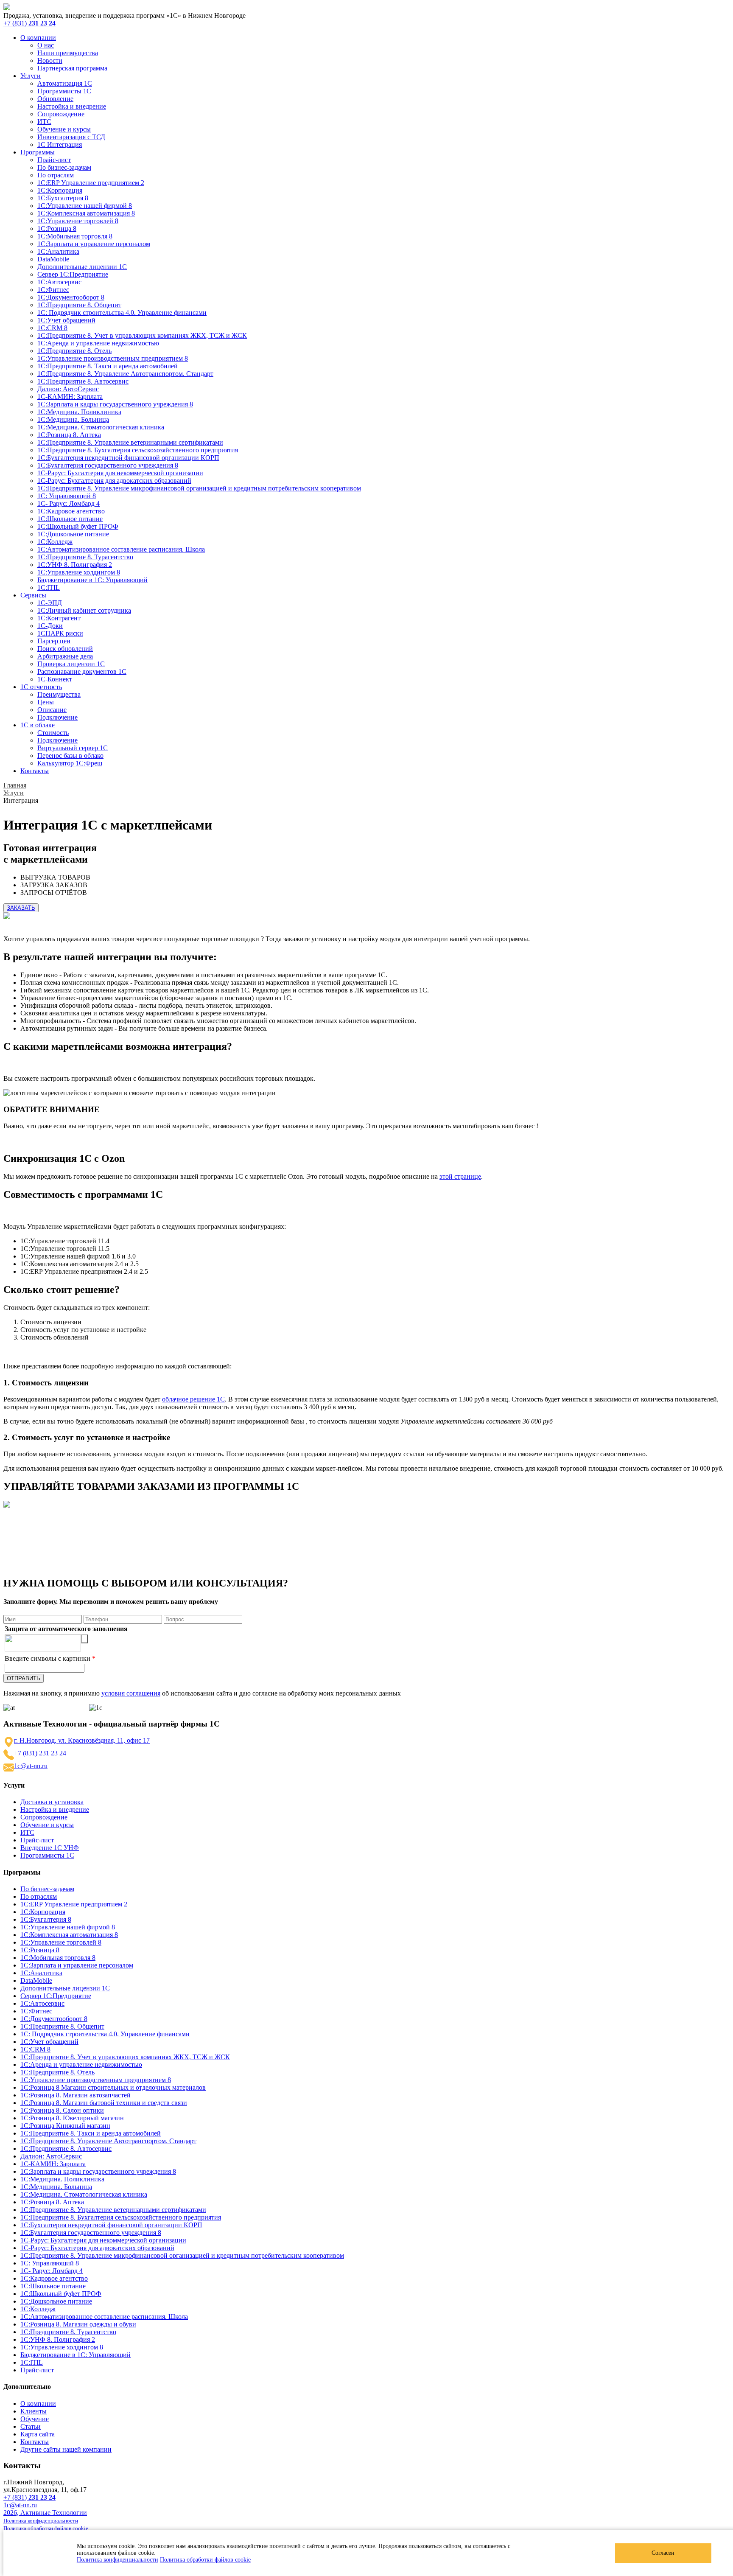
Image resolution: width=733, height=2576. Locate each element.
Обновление (55, 99)
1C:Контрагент (59, 618)
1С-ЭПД (50, 603)
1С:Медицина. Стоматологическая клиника (101, 427)
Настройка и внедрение (72, 106)
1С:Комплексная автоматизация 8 (86, 213)
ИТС (44, 122)
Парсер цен (54, 641)
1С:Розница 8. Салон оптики (62, 2110)
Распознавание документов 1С (82, 671)
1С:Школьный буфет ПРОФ (78, 526)
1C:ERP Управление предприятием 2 (91, 183)
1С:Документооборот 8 (71, 297)
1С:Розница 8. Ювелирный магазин (72, 2118)
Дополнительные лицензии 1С (82, 267)
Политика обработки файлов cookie (205, 2560)
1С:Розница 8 (57, 228)
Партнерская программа (72, 68)
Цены (46, 702)
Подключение (57, 717)
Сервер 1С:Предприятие (73, 274)
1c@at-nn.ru (31, 1766)
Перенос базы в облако (70, 755)
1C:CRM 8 (52, 328)
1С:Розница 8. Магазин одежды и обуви (78, 2324)
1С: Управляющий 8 (67, 496)
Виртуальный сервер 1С (73, 748)
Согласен (663, 2553)
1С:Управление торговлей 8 (78, 221)
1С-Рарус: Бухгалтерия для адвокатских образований (114, 481)
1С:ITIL (49, 587)
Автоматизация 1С (65, 83)
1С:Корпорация (60, 190)
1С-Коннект (55, 679)
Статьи (31, 2426)
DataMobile (53, 259)
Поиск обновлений (65, 649)
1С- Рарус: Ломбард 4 (69, 503)
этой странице (460, 1176)
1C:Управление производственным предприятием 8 (113, 358)
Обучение (35, 2419)
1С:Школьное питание (70, 519)
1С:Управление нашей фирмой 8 (85, 206)
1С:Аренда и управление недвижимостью (98, 343)
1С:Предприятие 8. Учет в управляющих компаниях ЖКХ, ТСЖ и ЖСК (142, 335)
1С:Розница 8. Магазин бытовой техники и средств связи (104, 2103)
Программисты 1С (64, 91)
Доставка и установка (52, 1802)
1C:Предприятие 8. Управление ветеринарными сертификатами (130, 442)
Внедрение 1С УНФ (50, 1848)
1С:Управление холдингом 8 (79, 572)
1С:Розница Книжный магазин (65, 2126)
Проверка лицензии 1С (71, 664)
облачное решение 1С (193, 1399)
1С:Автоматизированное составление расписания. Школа (121, 549)
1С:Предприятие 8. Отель (74, 351)
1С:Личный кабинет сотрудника (84, 610)
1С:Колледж (55, 542)
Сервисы (33, 595)
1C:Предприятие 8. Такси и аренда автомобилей (108, 366)
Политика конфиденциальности (118, 2560)
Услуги (31, 76)
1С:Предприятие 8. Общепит (79, 305)
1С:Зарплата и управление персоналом (94, 244)
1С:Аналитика (58, 251)
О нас (46, 45)
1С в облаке (38, 725)
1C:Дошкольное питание (73, 534)
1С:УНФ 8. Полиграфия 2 (75, 565)
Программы (38, 152)
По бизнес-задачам (64, 167)
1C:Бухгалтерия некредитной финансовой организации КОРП (128, 458)
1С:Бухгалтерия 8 (63, 198)
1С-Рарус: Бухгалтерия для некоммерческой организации (120, 473)
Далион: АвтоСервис (68, 389)
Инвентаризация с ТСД (71, 137)
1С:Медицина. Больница (73, 419)
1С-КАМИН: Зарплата (70, 397)
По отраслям (56, 175)
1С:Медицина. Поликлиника (79, 412)
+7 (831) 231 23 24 (40, 1753)
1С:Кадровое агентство (71, 511)
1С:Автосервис (59, 282)
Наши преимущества (68, 53)
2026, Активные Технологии (45, 2513)
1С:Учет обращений (66, 320)
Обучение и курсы (64, 129)
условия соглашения (131, 1693)
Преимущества (59, 694)
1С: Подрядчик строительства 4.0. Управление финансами (122, 313)
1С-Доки (50, 626)
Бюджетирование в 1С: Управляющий (92, 580)
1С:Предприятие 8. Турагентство (85, 557)
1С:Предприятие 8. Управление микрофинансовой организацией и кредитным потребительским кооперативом (199, 488)
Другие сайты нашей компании (66, 2449)
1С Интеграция (60, 144)
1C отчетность (41, 687)
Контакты (35, 771)
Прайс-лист (54, 160)
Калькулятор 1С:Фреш (70, 763)
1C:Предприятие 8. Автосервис (83, 381)
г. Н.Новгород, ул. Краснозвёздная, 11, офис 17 (82, 1740)
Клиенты (34, 2411)
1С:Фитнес (53, 290)
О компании (38, 38)
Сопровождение (61, 114)
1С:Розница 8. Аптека (69, 435)
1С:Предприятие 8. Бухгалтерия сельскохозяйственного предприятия (138, 450)
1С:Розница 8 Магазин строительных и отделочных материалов (113, 2087)
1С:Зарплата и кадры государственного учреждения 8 (115, 404)
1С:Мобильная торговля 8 (75, 236)
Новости (50, 60)
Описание (52, 710)
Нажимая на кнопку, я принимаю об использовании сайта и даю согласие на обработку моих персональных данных (202, 1693)
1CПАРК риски (60, 633)
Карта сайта (38, 2434)
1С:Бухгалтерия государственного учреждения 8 (108, 465)
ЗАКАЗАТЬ (21, 908)
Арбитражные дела (65, 656)
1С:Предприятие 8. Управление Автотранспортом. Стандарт (125, 374)
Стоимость (53, 733)
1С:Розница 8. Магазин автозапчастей (76, 2095)
